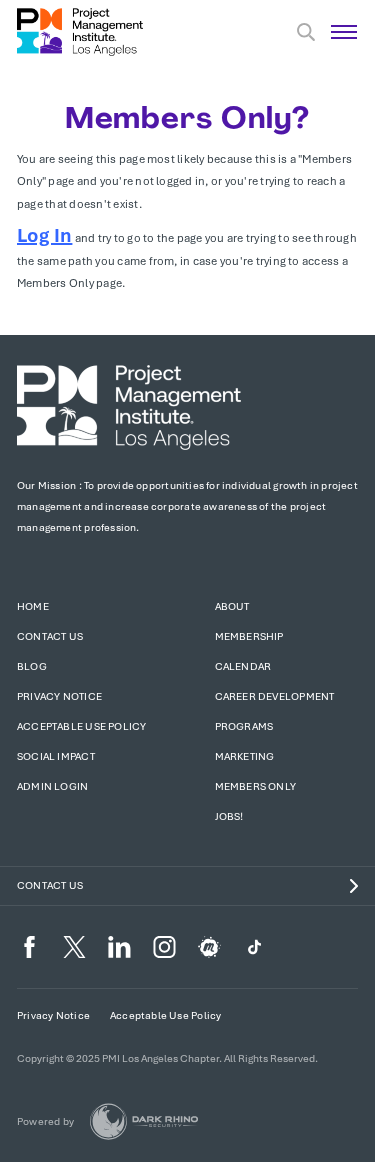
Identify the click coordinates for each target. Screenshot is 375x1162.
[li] (119, 947)
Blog (32, 666)
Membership (249, 636)
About (232, 606)
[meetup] (209, 947)
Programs (244, 726)
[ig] (164, 947)
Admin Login (52, 786)
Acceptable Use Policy (81, 726)
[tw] (74, 947)
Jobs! (229, 816)
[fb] (29, 947)
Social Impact (56, 756)
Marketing (245, 756)
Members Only (256, 786)
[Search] (306, 32)
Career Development (275, 696)
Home (33, 606)
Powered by (45, 1121)
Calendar (243, 666)
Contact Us (50, 636)
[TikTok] (254, 947)
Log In (44, 235)
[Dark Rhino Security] (144, 1121)
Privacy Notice (59, 696)
